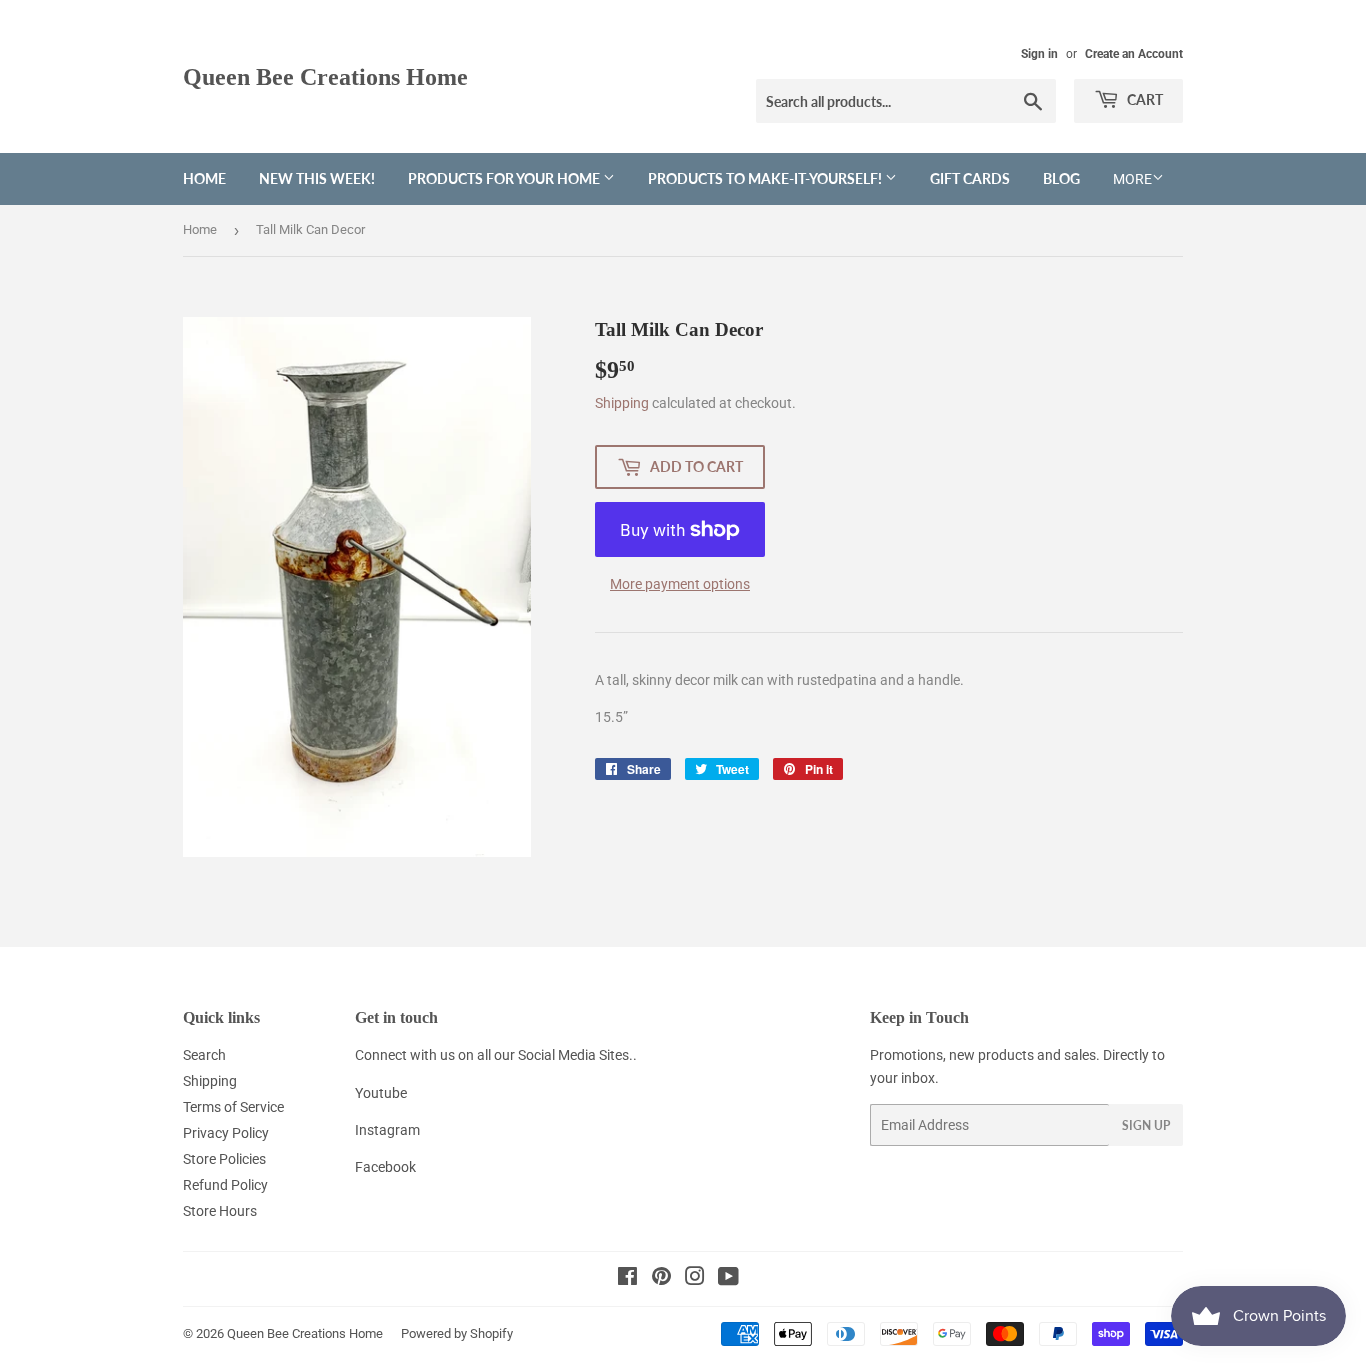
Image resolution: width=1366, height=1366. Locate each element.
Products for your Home (505, 178)
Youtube (381, 1093)
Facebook (385, 1167)
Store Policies (224, 1159)
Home (204, 178)
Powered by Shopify (457, 1333)
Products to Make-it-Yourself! (766, 178)
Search (204, 1055)
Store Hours (220, 1211)
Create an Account (1134, 54)
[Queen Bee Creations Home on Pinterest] (661, 1279)
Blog (1061, 178)
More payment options (680, 584)
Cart (1143, 99)
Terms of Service (233, 1107)
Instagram (387, 1130)
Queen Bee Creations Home (325, 76)
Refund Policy (225, 1185)
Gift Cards (970, 178)
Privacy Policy (226, 1133)
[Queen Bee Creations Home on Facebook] (627, 1279)
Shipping (622, 403)
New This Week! (317, 178)
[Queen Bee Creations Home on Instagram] (695, 1279)
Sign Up (1146, 1125)
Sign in (1039, 54)
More (1132, 179)
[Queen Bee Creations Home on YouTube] (728, 1279)
